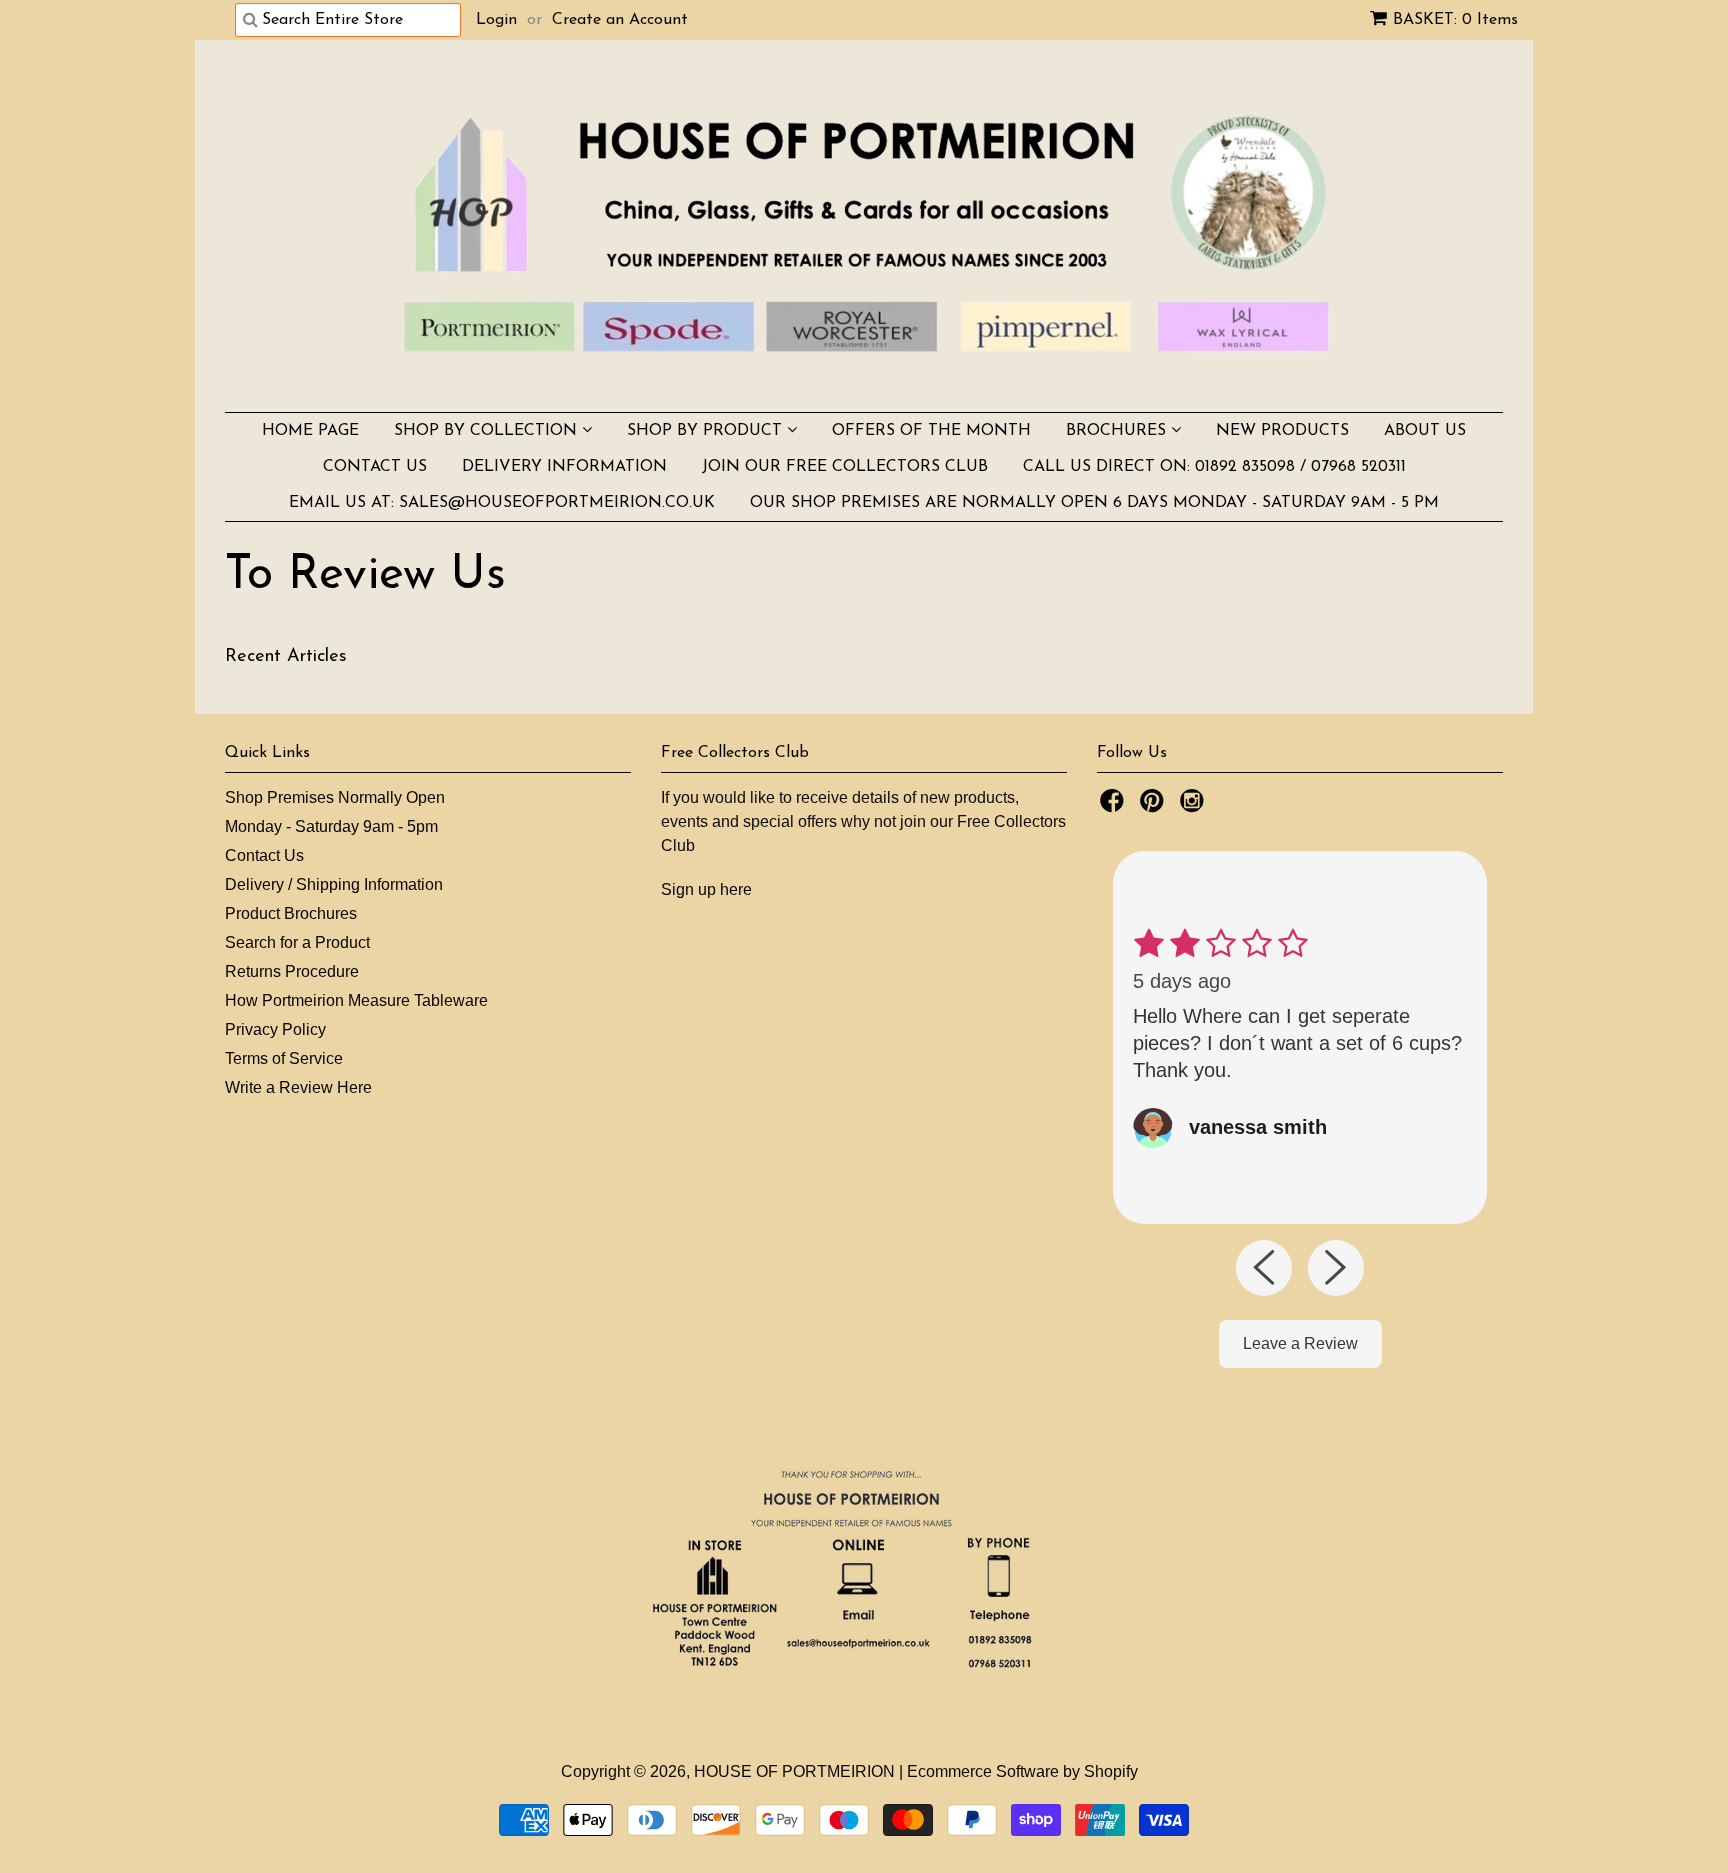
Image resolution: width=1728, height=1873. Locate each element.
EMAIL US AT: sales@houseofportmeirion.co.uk (502, 503)
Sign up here (706, 889)
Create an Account (620, 20)
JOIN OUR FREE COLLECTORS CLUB (845, 467)
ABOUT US (1425, 431)
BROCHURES (1118, 431)
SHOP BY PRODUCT (707, 431)
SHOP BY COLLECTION (488, 431)
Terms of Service (284, 1058)
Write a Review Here (298, 1087)
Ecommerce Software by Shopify (1022, 1771)
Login (496, 20)
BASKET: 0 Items (1455, 20)
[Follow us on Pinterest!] (1155, 806)
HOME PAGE (310, 431)
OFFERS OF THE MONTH (931, 431)
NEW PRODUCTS (1282, 431)
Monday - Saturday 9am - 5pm (331, 826)
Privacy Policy (275, 1029)
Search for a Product (297, 942)
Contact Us (264, 855)
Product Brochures (291, 913)
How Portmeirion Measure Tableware (356, 1000)
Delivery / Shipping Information (334, 884)
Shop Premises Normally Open (335, 797)
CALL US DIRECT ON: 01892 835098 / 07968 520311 (1214, 467)
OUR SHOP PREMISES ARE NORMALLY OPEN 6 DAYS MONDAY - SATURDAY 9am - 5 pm (1094, 503)
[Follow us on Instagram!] (1195, 806)
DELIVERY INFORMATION (564, 467)
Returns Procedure (292, 971)
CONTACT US (375, 467)
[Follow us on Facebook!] (1115, 806)
